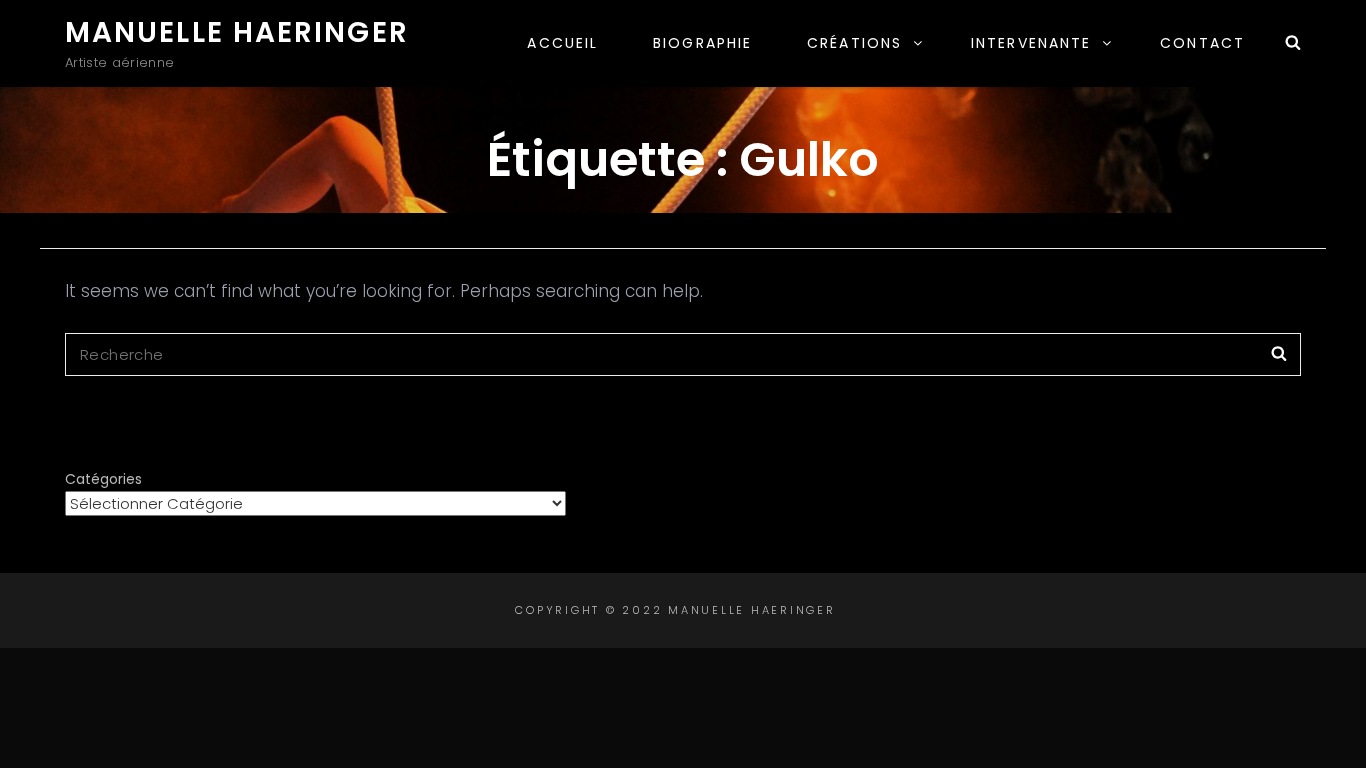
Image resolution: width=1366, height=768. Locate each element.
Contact (1202, 43)
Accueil (562, 43)
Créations (854, 43)
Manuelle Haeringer (237, 32)
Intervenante (1031, 43)
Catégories (103, 479)
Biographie (702, 43)
